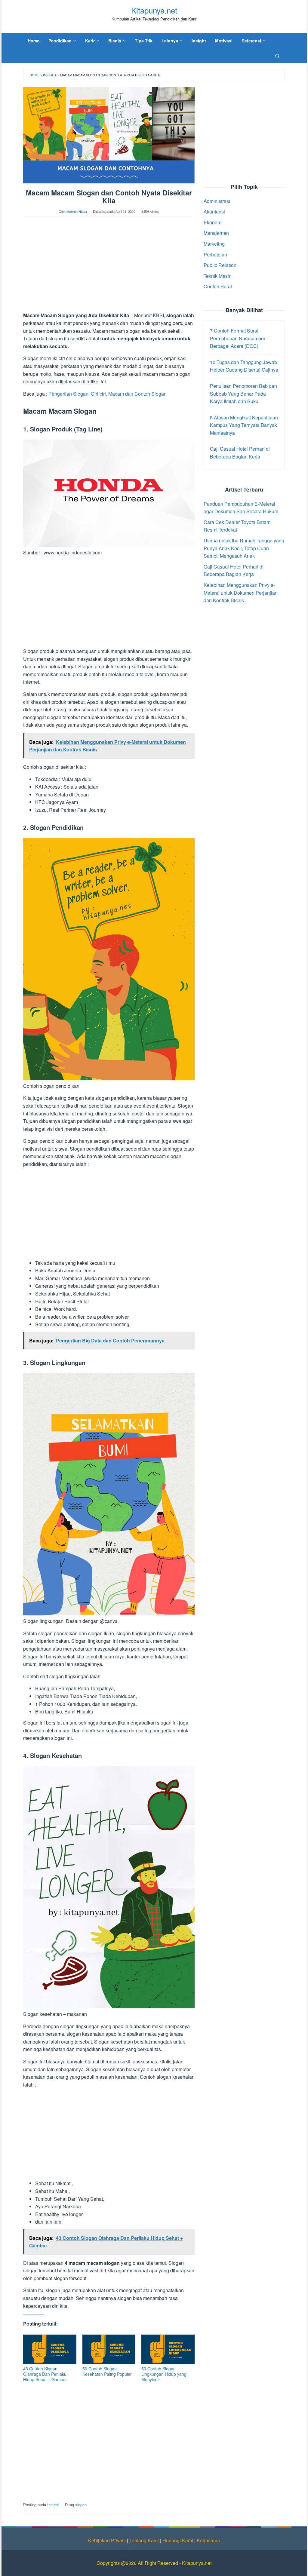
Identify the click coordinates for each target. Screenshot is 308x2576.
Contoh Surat (218, 286)
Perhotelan (215, 255)
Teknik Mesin (218, 276)
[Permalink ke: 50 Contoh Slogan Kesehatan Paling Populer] (109, 2349)
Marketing (214, 244)
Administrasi (217, 201)
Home (34, 75)
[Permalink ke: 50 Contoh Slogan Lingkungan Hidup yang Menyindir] (168, 2349)
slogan (81, 2505)
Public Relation (220, 265)
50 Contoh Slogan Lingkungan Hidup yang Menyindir (164, 2374)
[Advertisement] (109, 267)
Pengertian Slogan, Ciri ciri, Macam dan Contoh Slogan (108, 394)
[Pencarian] (277, 56)
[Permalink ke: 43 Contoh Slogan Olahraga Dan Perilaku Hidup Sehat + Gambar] (50, 2349)
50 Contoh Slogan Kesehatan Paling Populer (107, 2371)
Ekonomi (213, 222)
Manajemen (216, 233)
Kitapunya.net (154, 10)
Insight (50, 75)
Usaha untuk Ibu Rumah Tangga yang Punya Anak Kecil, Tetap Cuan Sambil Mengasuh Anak (244, 548)
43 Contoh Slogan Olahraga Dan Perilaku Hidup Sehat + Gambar (45, 2374)
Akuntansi (214, 212)
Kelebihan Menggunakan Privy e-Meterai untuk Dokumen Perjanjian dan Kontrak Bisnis (241, 593)
